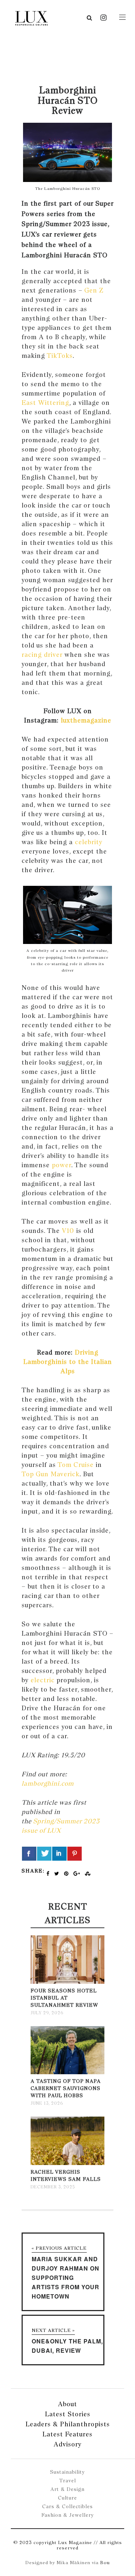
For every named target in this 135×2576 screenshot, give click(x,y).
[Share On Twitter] (44, 1854)
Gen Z (94, 290)
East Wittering (45, 403)
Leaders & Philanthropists (68, 2424)
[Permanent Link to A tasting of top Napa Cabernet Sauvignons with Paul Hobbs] (67, 2073)
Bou (105, 2563)
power (62, 1165)
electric (42, 1680)
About (67, 2404)
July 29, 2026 (47, 2013)
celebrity (89, 842)
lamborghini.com (48, 1783)
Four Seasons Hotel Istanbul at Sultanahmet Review (64, 1998)
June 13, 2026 (47, 2103)
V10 (68, 1231)
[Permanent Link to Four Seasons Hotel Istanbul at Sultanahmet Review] (67, 1982)
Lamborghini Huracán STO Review (68, 100)
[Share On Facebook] (29, 1854)
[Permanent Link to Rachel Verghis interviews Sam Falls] (67, 2163)
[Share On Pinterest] (75, 1854)
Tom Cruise (76, 1465)
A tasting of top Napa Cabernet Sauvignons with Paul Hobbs (66, 2088)
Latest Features (67, 2434)
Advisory (67, 2444)
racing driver (42, 654)
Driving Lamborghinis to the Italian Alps (68, 1362)
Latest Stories (68, 2414)
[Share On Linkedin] (59, 1854)
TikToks (60, 356)
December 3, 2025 (53, 2187)
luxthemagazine (85, 720)
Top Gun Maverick (51, 1474)
